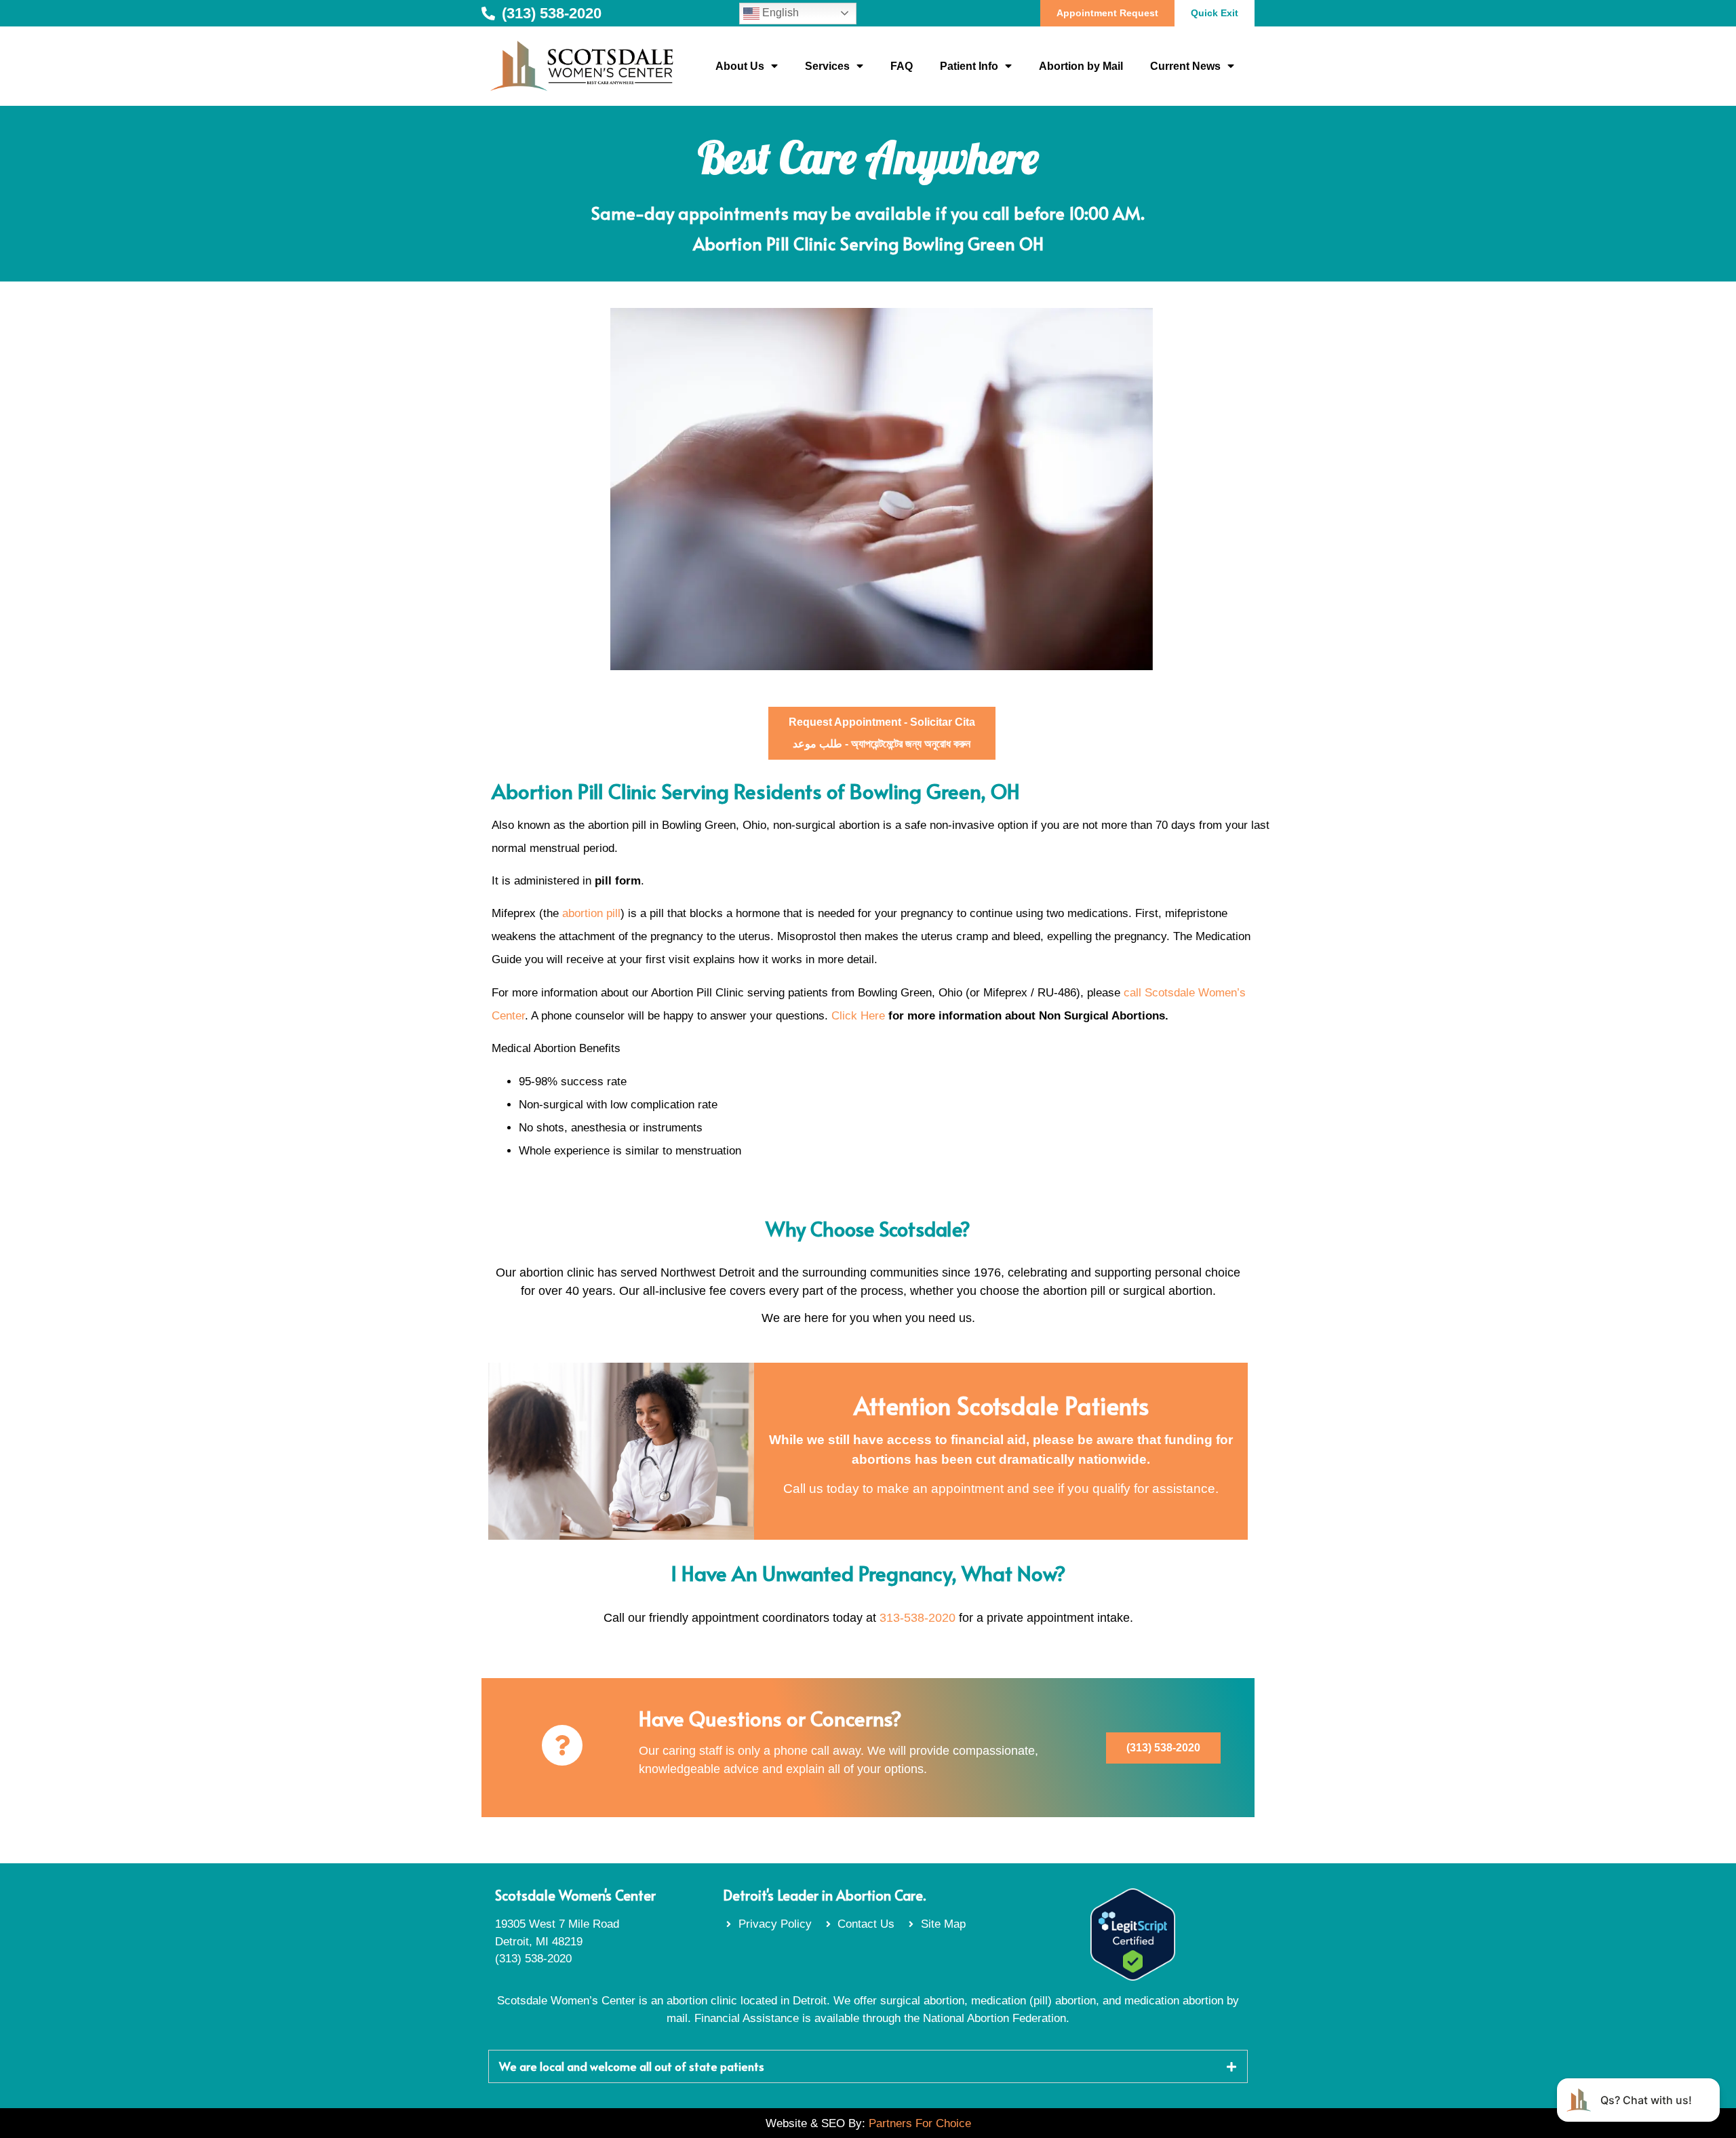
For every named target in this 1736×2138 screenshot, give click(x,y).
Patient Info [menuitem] (969, 66)
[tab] (868, 2066)
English (779, 13)
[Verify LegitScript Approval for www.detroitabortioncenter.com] (1133, 1977)
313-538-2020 (918, 1618)
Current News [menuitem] (1185, 66)
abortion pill (591, 913)
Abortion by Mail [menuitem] (1081, 66)
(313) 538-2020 (533, 1959)
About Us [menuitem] (740, 66)
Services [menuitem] (827, 66)
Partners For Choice (920, 2123)
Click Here (858, 1016)
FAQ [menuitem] (902, 66)
